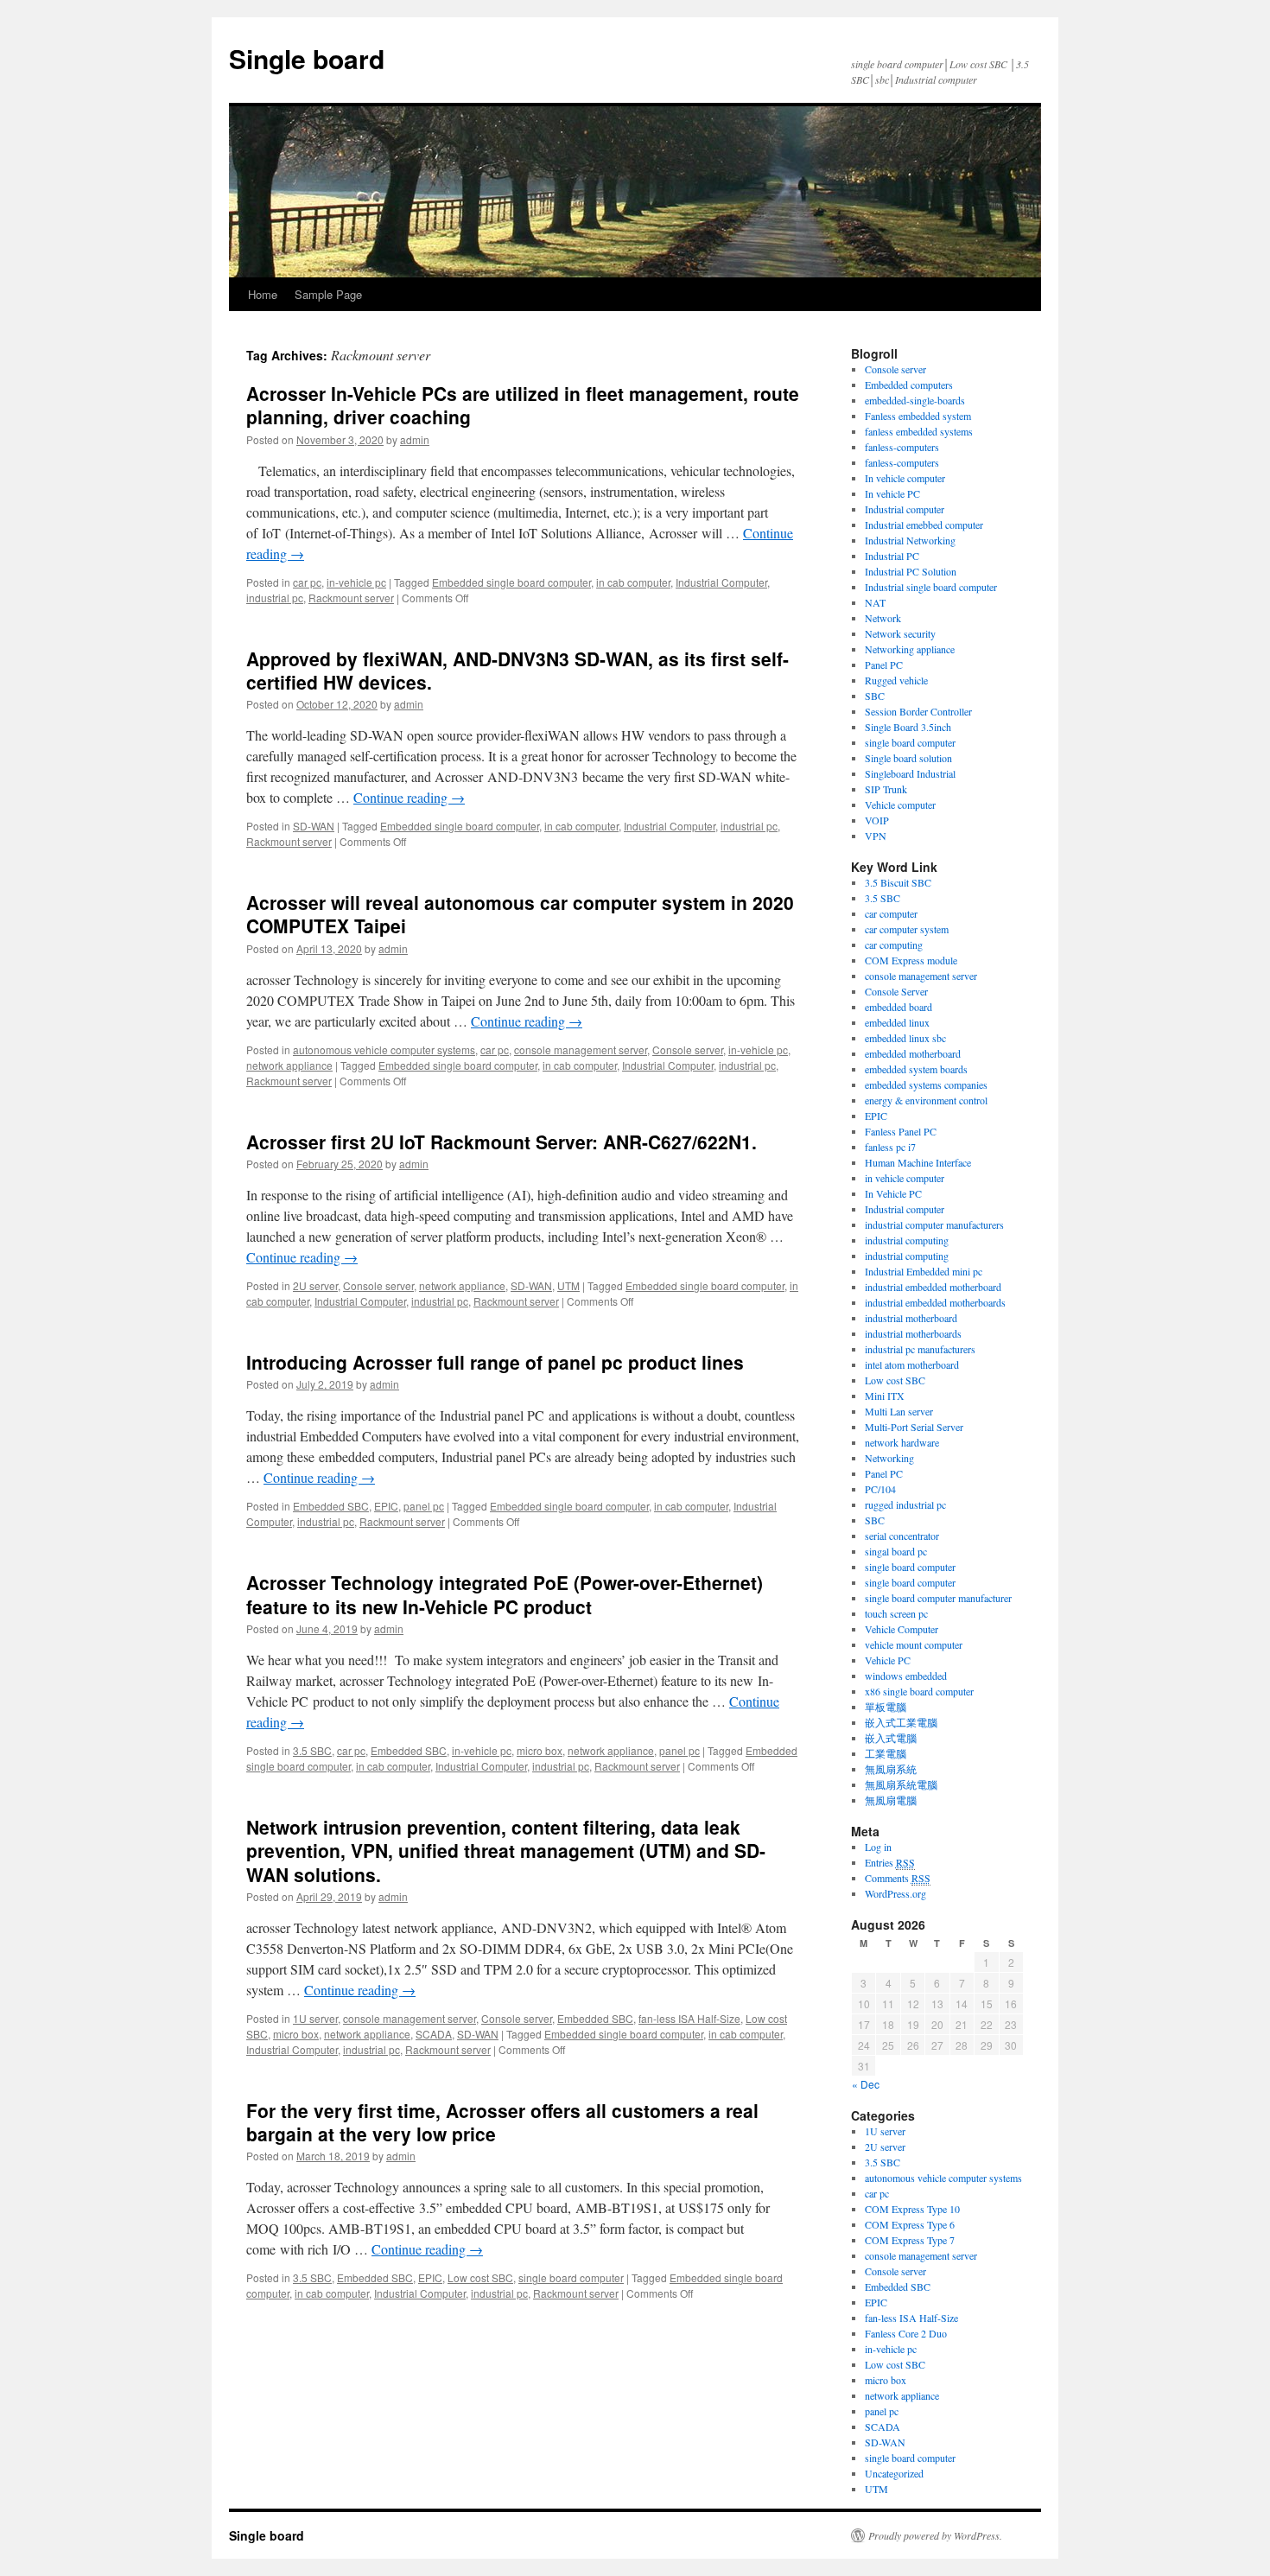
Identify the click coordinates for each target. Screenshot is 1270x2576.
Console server (688, 1049)
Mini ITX (885, 1396)
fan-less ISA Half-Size (689, 2018)
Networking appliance (910, 649)
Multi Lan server (899, 1411)
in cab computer (633, 582)
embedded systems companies (926, 1084)
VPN (876, 836)
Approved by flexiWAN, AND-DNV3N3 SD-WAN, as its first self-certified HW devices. (518, 670)
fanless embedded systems (919, 431)
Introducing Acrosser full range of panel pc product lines (495, 1362)
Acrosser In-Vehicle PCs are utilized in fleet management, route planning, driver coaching (523, 405)
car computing (894, 945)
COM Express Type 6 (910, 2224)
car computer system (907, 929)
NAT (875, 602)
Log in (878, 1847)
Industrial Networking (910, 540)
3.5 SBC (312, 1750)
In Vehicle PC (893, 1193)
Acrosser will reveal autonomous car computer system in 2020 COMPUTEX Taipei (520, 914)
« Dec (866, 2084)
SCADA (434, 2034)
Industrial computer (905, 509)
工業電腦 (886, 1753)
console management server (581, 1049)
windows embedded (906, 1676)
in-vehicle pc (356, 582)
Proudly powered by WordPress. (935, 2535)
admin (415, 439)
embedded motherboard (913, 1053)
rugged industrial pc (905, 1504)
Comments (898, 1878)
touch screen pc (896, 1613)
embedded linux (897, 1022)
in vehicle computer (905, 1178)
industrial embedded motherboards (935, 1302)
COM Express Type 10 (912, 2209)
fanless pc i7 (890, 1147)
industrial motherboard (911, 1318)
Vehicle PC (888, 1660)
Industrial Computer (721, 582)
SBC (875, 696)
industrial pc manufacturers (920, 1349)
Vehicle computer (900, 805)
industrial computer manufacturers (934, 1224)
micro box (540, 1750)
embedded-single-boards (915, 400)
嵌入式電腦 (891, 1738)
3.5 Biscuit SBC (898, 882)
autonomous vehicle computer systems (384, 1049)
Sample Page (328, 294)
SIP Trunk (886, 789)
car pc (307, 582)
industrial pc (275, 598)
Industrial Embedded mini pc (924, 1271)
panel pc (424, 1506)
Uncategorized (894, 2473)
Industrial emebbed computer (924, 525)
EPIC (386, 1506)
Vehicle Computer (902, 1629)
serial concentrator (902, 1536)
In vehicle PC (892, 493)
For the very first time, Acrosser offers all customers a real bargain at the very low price (502, 2122)
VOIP (877, 820)
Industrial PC (892, 556)
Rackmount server (351, 598)
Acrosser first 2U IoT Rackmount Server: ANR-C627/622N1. (502, 1142)
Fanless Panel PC (901, 1131)
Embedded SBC (331, 1506)
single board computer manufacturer (938, 1598)
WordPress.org (895, 1893)
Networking (889, 1458)
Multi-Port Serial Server (914, 1427)
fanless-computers (902, 447)
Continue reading (409, 797)
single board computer (571, 2277)
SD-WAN (314, 826)
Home (263, 294)
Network (883, 618)
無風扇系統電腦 (901, 1784)
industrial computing (907, 1240)
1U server (315, 2018)
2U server (315, 1285)
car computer (891, 913)
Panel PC (884, 665)
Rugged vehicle (896, 680)
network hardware (902, 1442)
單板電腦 (886, 1707)
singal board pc (896, 1551)
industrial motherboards (913, 1333)
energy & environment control (926, 1100)
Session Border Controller (918, 711)
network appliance (289, 1065)
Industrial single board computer (931, 587)
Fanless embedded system (918, 416)
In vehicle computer (905, 478)
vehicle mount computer (914, 1644)
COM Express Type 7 (910, 2240)
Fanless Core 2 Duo (906, 2333)
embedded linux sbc (905, 1038)
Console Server (896, 991)
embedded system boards (916, 1069)
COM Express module (911, 960)
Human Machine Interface (918, 1162)
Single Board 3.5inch (908, 727)
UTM (568, 1285)
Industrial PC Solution (911, 571)
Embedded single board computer (511, 582)
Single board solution (910, 758)
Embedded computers (909, 385)
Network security (900, 633)
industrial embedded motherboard (933, 1287)
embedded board (899, 1007)
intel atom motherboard (912, 1364)
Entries (890, 1862)
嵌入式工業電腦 (901, 1722)
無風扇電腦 (891, 1800)
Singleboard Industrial (910, 773)
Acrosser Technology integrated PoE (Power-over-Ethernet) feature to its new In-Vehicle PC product (505, 1594)
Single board (307, 58)
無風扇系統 (891, 1769)
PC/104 (880, 1489)
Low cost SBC (480, 2277)
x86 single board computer (919, 1691)
